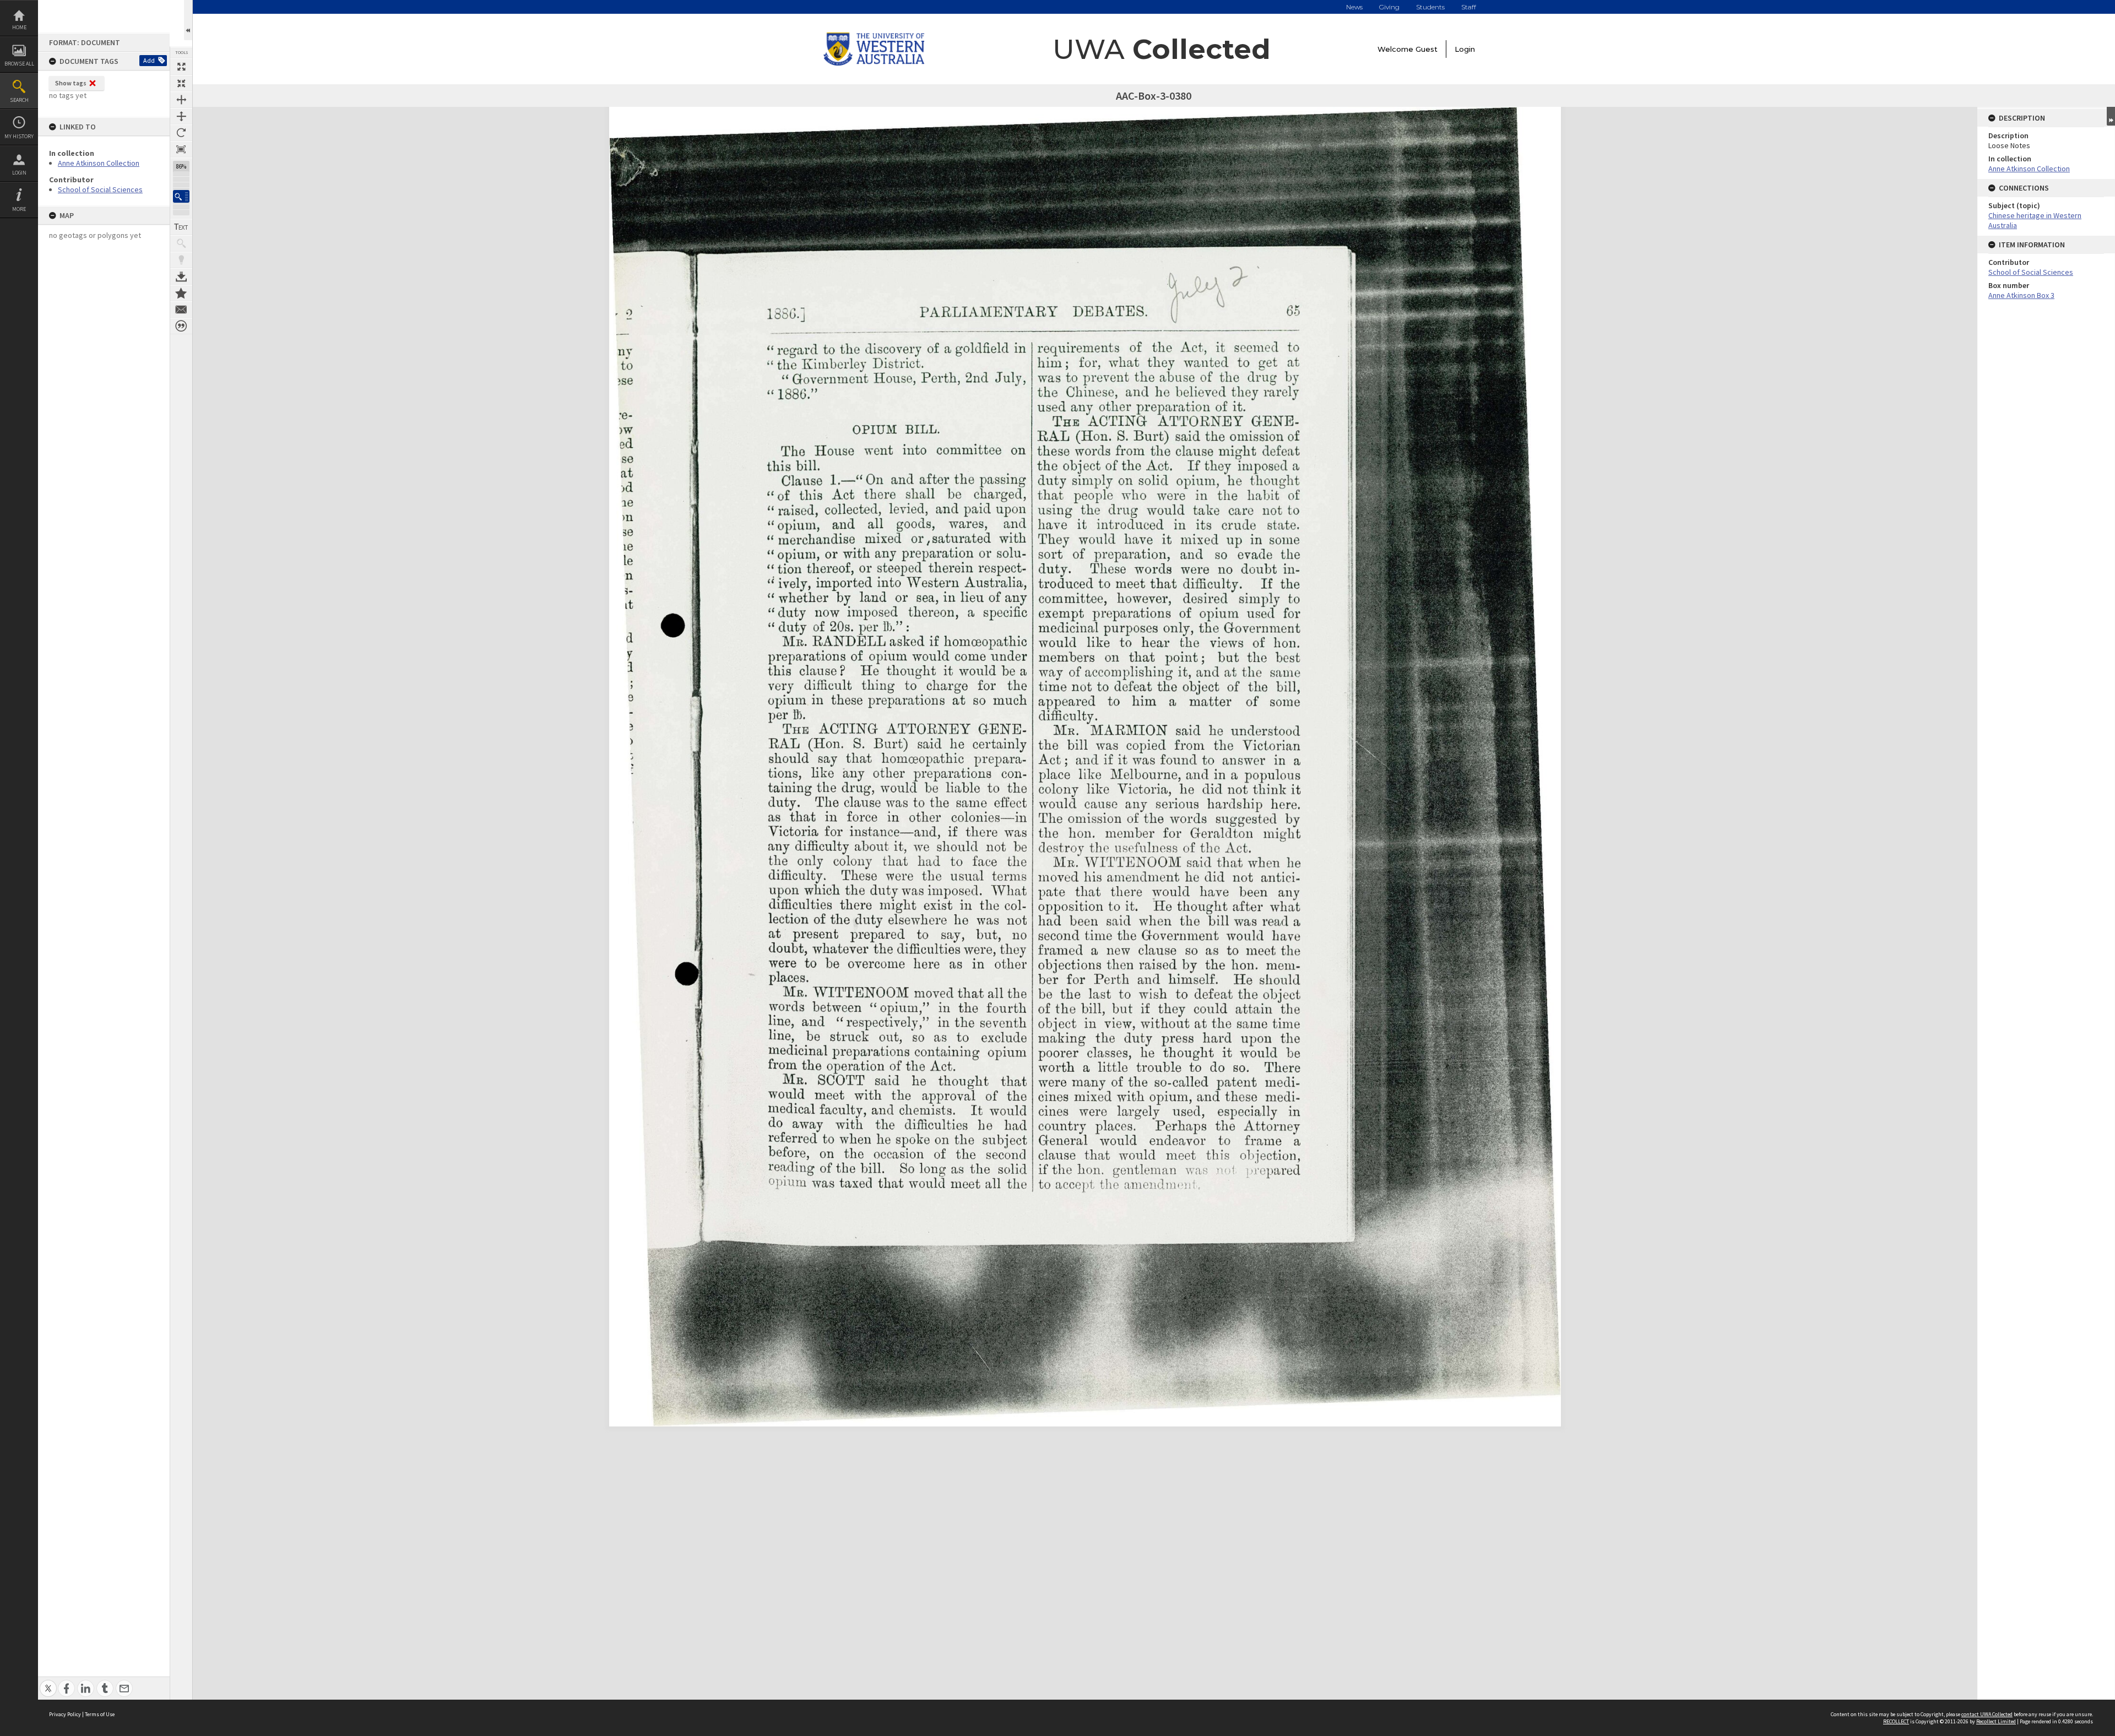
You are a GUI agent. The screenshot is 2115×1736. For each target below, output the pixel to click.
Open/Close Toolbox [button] (188, 20)
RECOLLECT (1896, 1721)
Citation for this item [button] (181, 326)
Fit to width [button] (181, 100)
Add (149, 60)
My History (19, 136)
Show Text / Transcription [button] (181, 227)
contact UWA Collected (1987, 1714)
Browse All (19, 64)
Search (19, 100)
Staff (1469, 7)
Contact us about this (181, 310)
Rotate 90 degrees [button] (181, 133)
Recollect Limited (1996, 1721)
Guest (1427, 49)
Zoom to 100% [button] (181, 149)
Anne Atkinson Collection (99, 163)
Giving (1389, 7)
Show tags (71, 83)
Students (1430, 7)
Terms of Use (100, 1714)
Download (181, 276)
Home (19, 27)
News (1354, 7)
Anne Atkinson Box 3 (2021, 295)
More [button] (19, 209)
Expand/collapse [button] (2111, 116)
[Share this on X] (48, 1682)
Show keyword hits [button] (181, 243)
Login (19, 173)
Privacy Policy (65, 1714)
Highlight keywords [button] (181, 260)
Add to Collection (181, 293)
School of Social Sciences (100, 189)
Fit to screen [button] (181, 83)
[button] (181, 196)
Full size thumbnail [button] (181, 67)
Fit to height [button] (181, 116)
